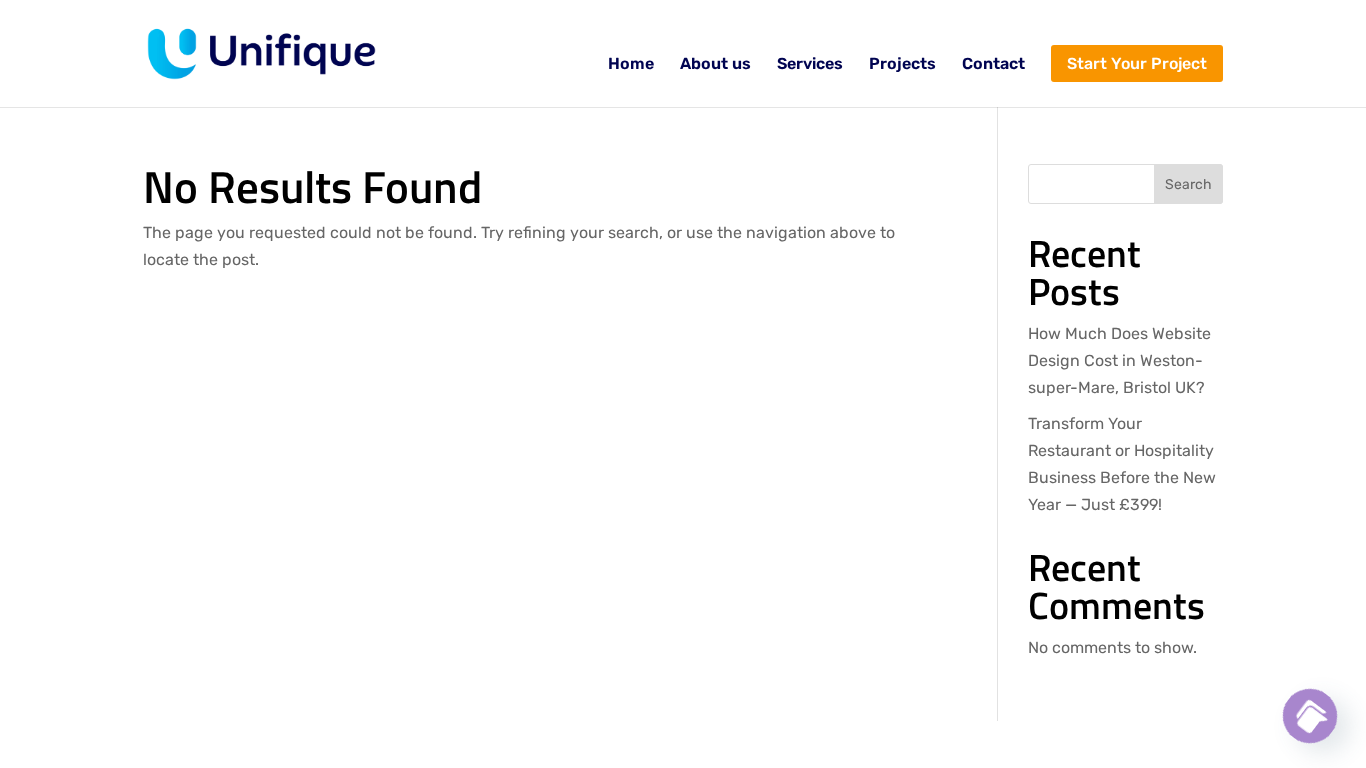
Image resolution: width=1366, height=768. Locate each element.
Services (810, 65)
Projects (902, 65)
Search (1188, 184)
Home (631, 65)
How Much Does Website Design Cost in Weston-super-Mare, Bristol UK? (1119, 360)
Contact (993, 65)
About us (715, 65)
